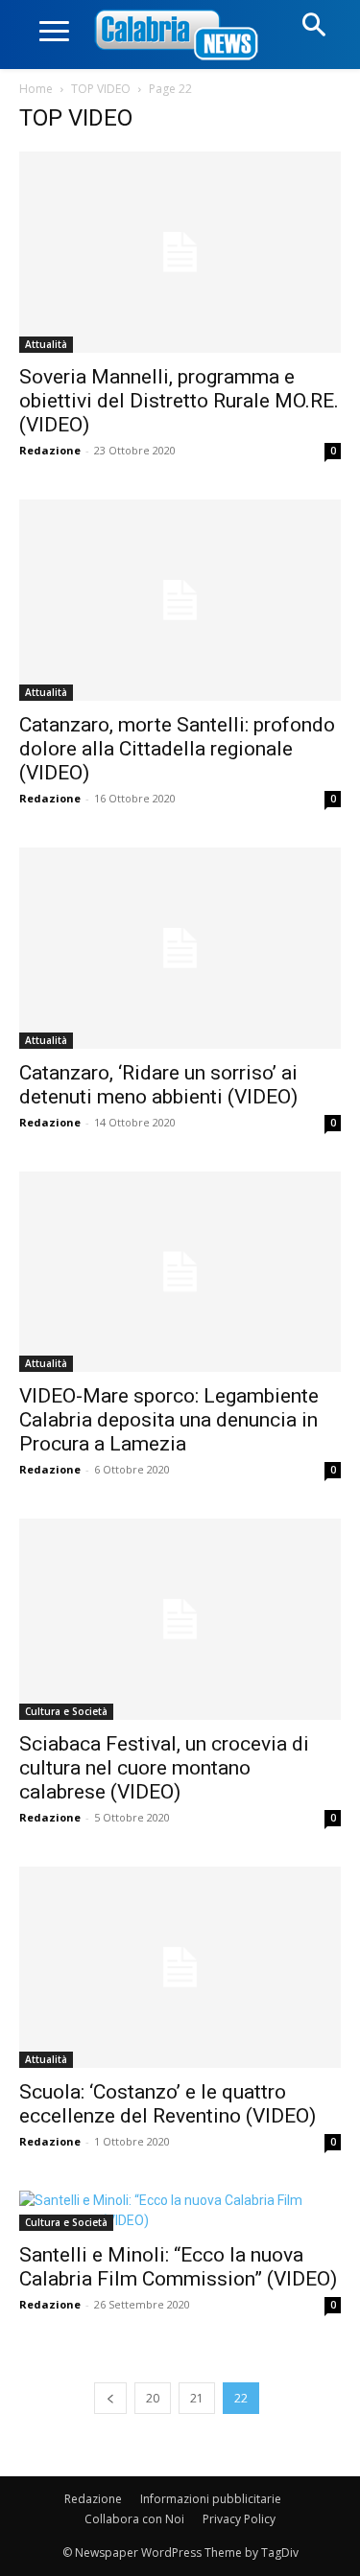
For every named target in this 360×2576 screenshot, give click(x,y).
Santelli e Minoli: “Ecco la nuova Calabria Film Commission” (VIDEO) (178, 2267)
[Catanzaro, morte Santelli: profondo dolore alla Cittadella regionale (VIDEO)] (180, 600)
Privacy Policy (239, 2519)
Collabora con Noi (134, 2519)
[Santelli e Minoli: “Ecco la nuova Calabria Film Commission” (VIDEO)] (180, 2211)
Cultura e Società (66, 1711)
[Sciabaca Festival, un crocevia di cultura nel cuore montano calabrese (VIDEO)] (180, 1619)
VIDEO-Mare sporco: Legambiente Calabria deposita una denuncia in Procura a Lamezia (169, 1420)
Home (36, 89)
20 (153, 2398)
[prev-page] (110, 2398)
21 (197, 2398)
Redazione (50, 450)
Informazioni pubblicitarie (211, 2499)
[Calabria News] (180, 36)
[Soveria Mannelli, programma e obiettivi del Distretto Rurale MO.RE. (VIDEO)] (180, 252)
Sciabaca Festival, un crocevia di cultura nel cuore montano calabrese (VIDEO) (164, 1768)
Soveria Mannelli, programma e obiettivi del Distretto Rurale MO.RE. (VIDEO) (179, 401)
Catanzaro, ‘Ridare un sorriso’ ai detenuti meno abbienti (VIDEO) (158, 1085)
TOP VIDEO (101, 89)
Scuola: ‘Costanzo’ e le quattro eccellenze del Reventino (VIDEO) (168, 2104)
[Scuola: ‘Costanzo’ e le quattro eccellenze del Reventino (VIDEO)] (180, 1967)
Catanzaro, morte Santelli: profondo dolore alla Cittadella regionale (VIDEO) (177, 749)
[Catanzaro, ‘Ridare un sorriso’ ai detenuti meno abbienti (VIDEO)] (180, 948)
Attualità (46, 344)
